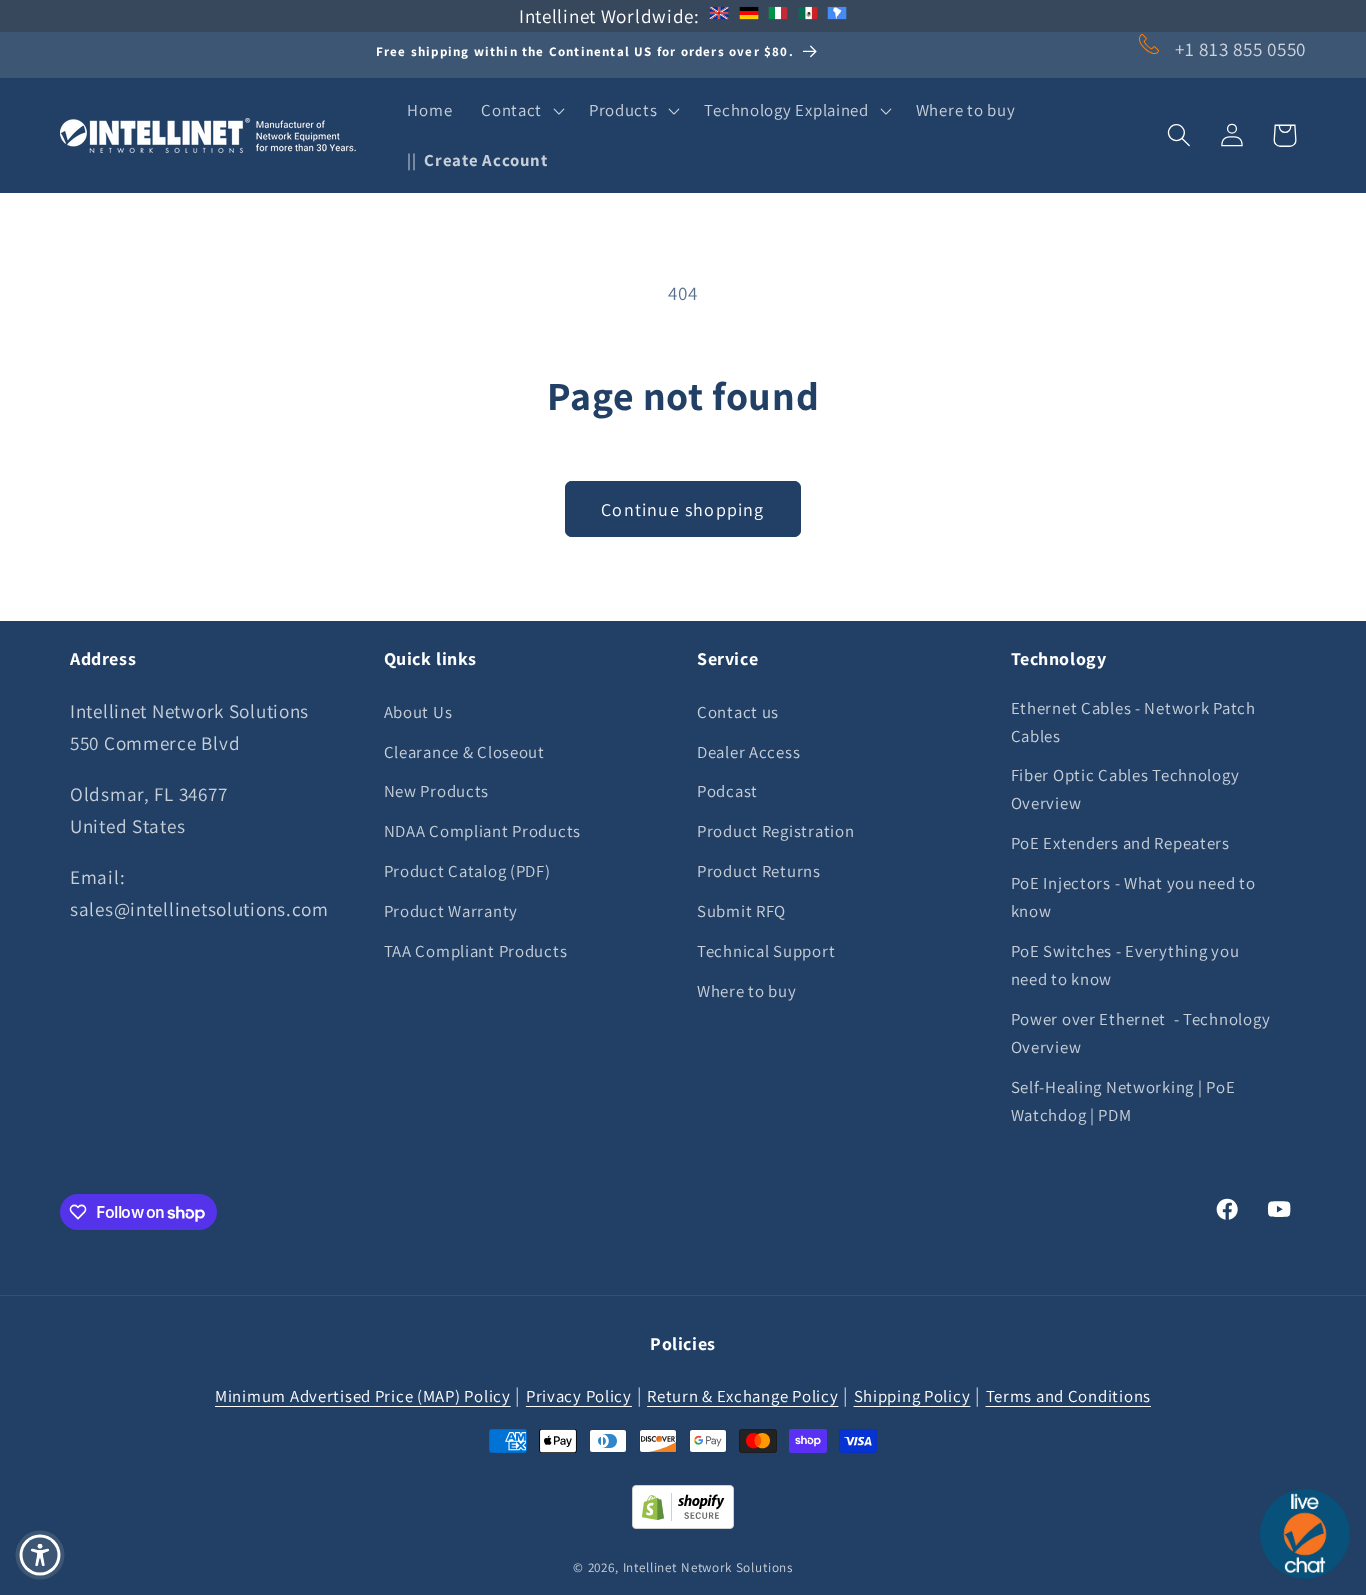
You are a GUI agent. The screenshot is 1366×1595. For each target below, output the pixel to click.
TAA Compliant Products (476, 951)
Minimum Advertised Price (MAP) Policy (363, 1396)
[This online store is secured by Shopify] (683, 1522)
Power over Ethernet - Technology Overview (1141, 1033)
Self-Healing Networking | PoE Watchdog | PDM (1123, 1101)
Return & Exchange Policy (742, 1396)
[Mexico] (808, 16)
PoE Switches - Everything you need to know (1125, 965)
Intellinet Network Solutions (708, 1567)
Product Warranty (451, 911)
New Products (437, 791)
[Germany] (749, 16)
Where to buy (747, 991)
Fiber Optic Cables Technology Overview (1125, 789)
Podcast (727, 791)
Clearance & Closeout (464, 752)
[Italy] (778, 16)
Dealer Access (748, 752)
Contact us (738, 712)
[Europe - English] (719, 16)
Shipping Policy (912, 1396)
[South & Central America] (837, 16)
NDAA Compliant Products (483, 831)
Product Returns (759, 871)
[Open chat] (1305, 1534)
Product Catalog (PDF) (467, 871)
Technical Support (766, 951)
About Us (418, 712)
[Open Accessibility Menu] (40, 1555)
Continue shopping (682, 509)
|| (477, 160)
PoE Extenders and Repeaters (1120, 843)
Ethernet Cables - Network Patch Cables (1133, 722)
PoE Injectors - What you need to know (1133, 897)
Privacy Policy (579, 1396)
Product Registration (775, 831)
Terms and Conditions (1068, 1396)
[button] (521, 111)
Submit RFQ (741, 911)
